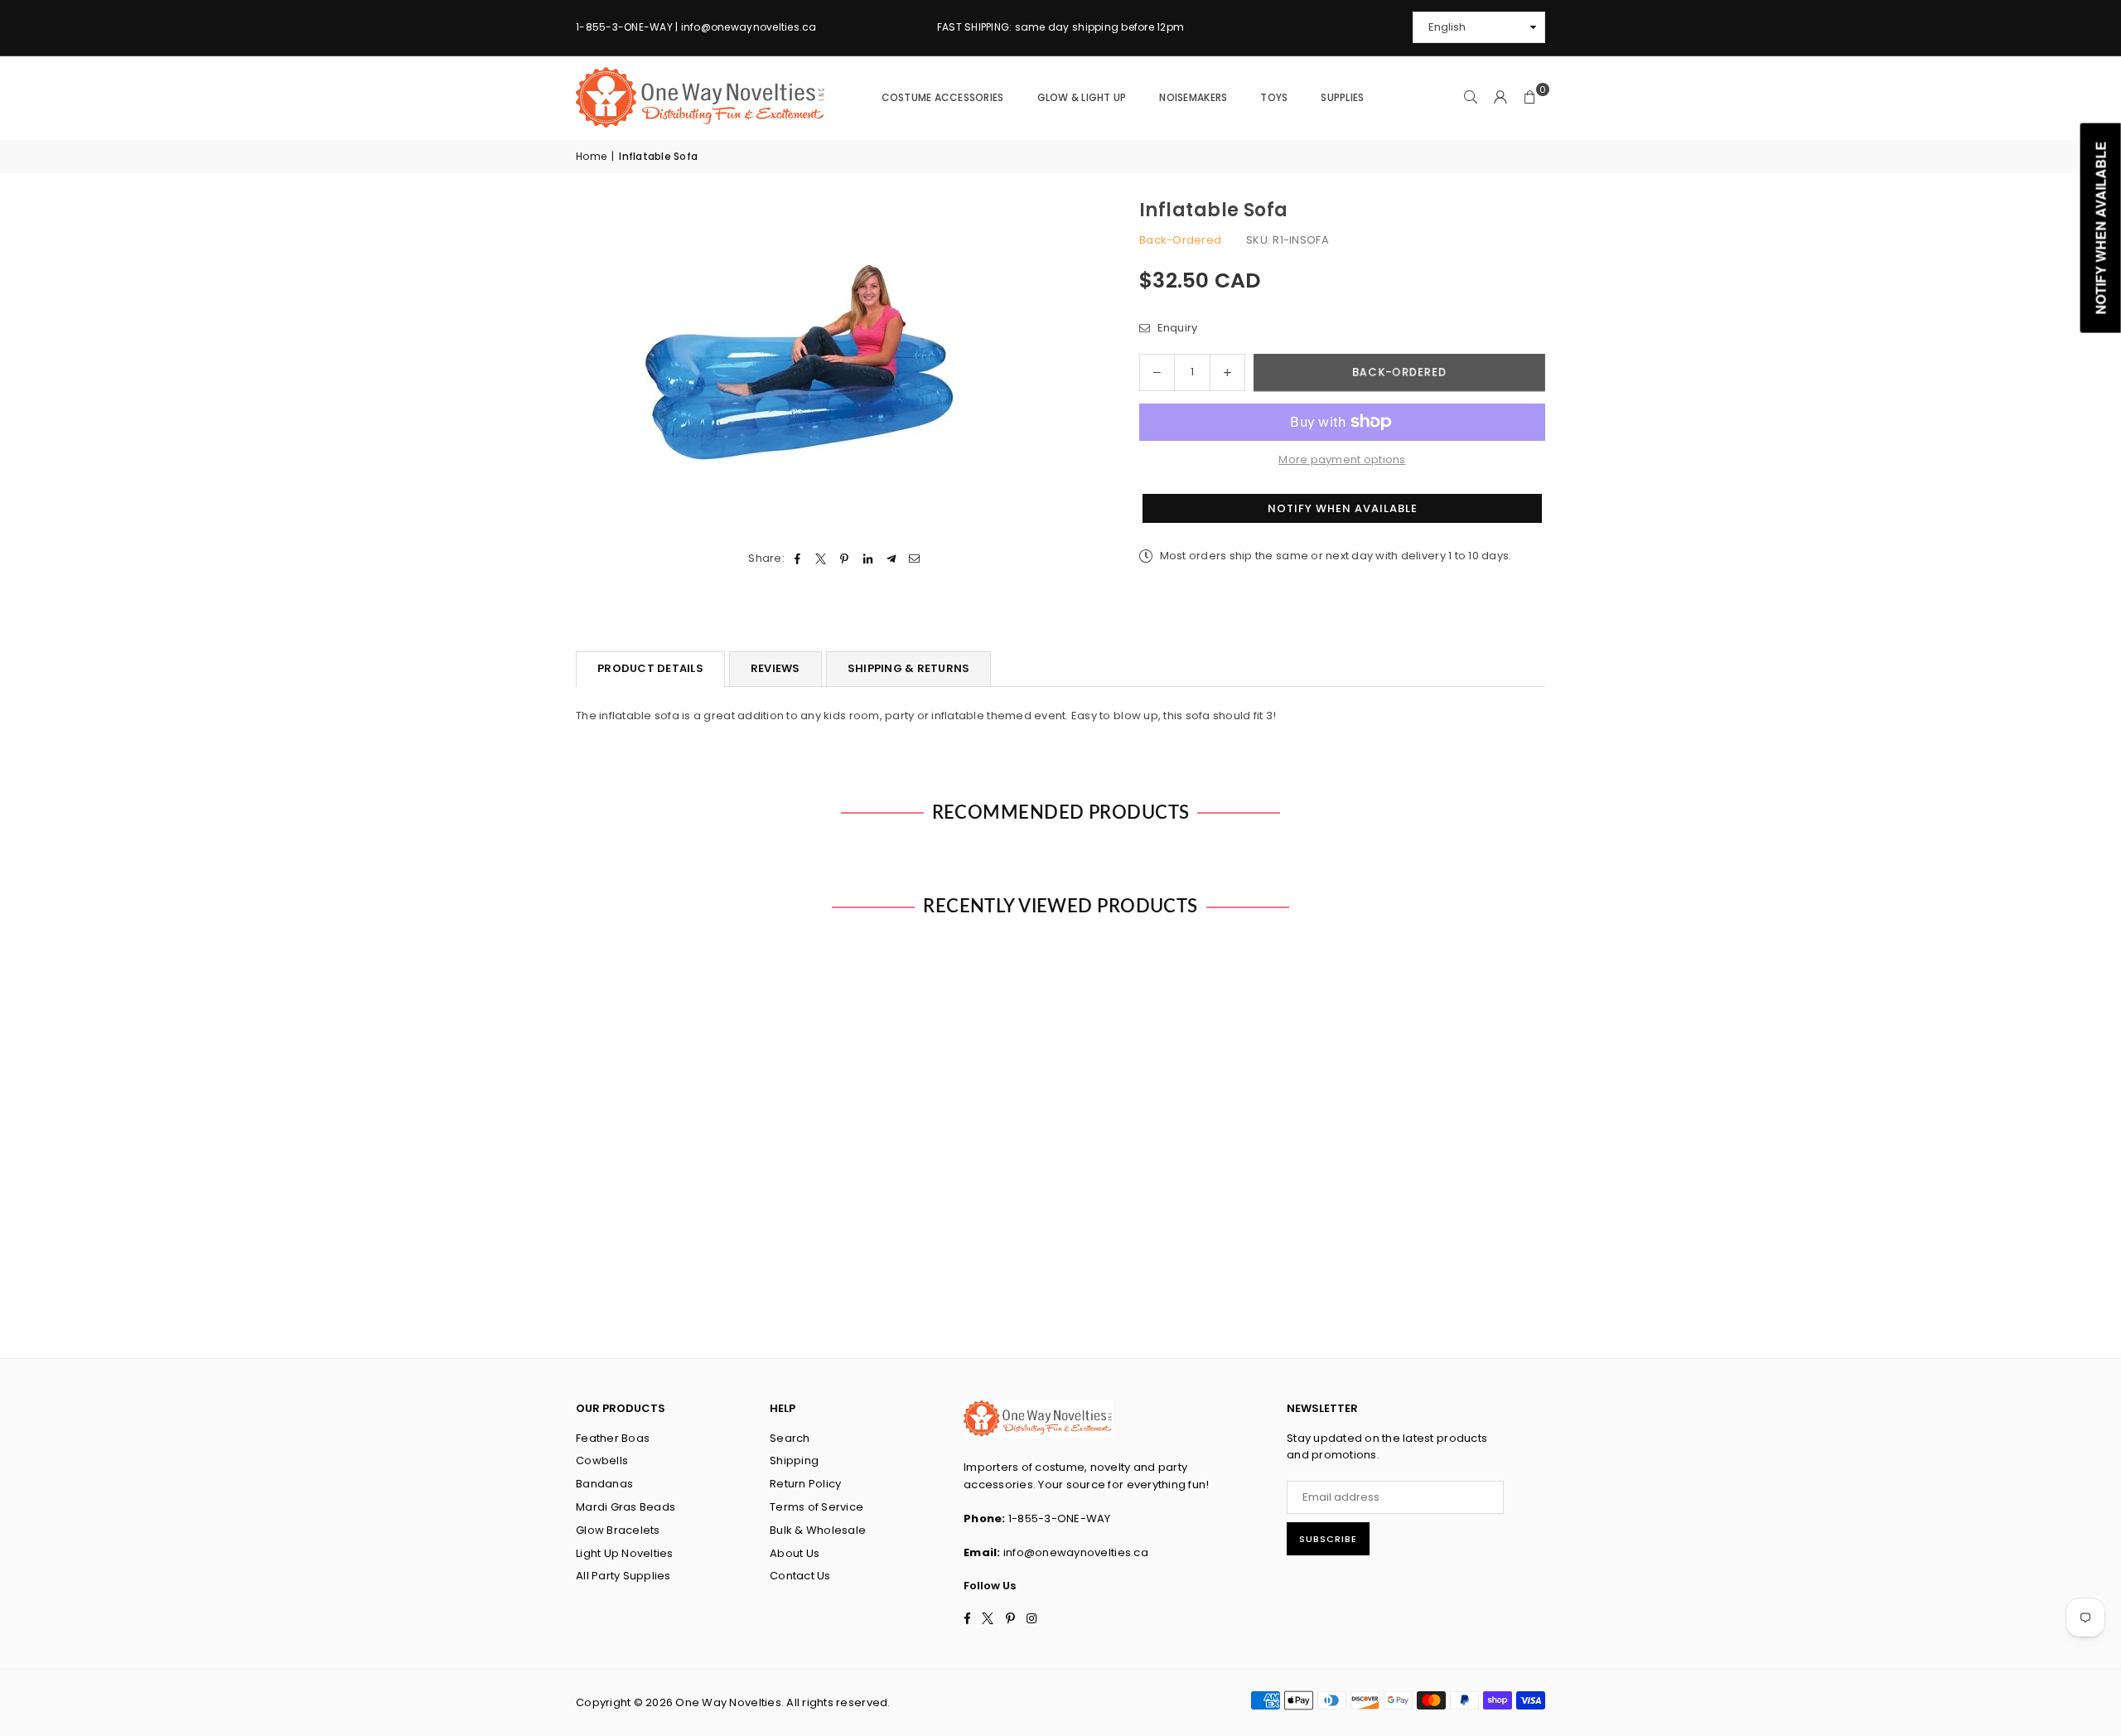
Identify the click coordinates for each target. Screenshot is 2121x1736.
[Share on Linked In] (868, 559)
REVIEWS (775, 668)
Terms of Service (817, 1507)
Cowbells (602, 1460)
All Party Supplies (623, 1576)
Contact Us (800, 1576)
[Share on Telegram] (891, 559)
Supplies (1342, 97)
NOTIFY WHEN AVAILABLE (1343, 508)
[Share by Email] (915, 559)
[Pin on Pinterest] (845, 559)
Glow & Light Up (1082, 97)
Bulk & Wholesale (818, 1530)
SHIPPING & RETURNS (909, 668)
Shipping (794, 1460)
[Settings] (1500, 98)
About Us (795, 1553)
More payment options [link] (1342, 459)
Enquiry (1176, 328)
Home (591, 156)
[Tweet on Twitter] (821, 559)
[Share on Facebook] (797, 559)
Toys (1274, 97)
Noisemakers (1193, 97)
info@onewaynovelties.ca (1076, 1552)
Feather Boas (613, 1438)
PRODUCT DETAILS (650, 668)
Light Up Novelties (625, 1553)
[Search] (1471, 98)
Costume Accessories (943, 97)
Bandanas (604, 1484)
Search (790, 1438)
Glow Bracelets (618, 1530)
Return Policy (805, 1484)
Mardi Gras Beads (626, 1507)
